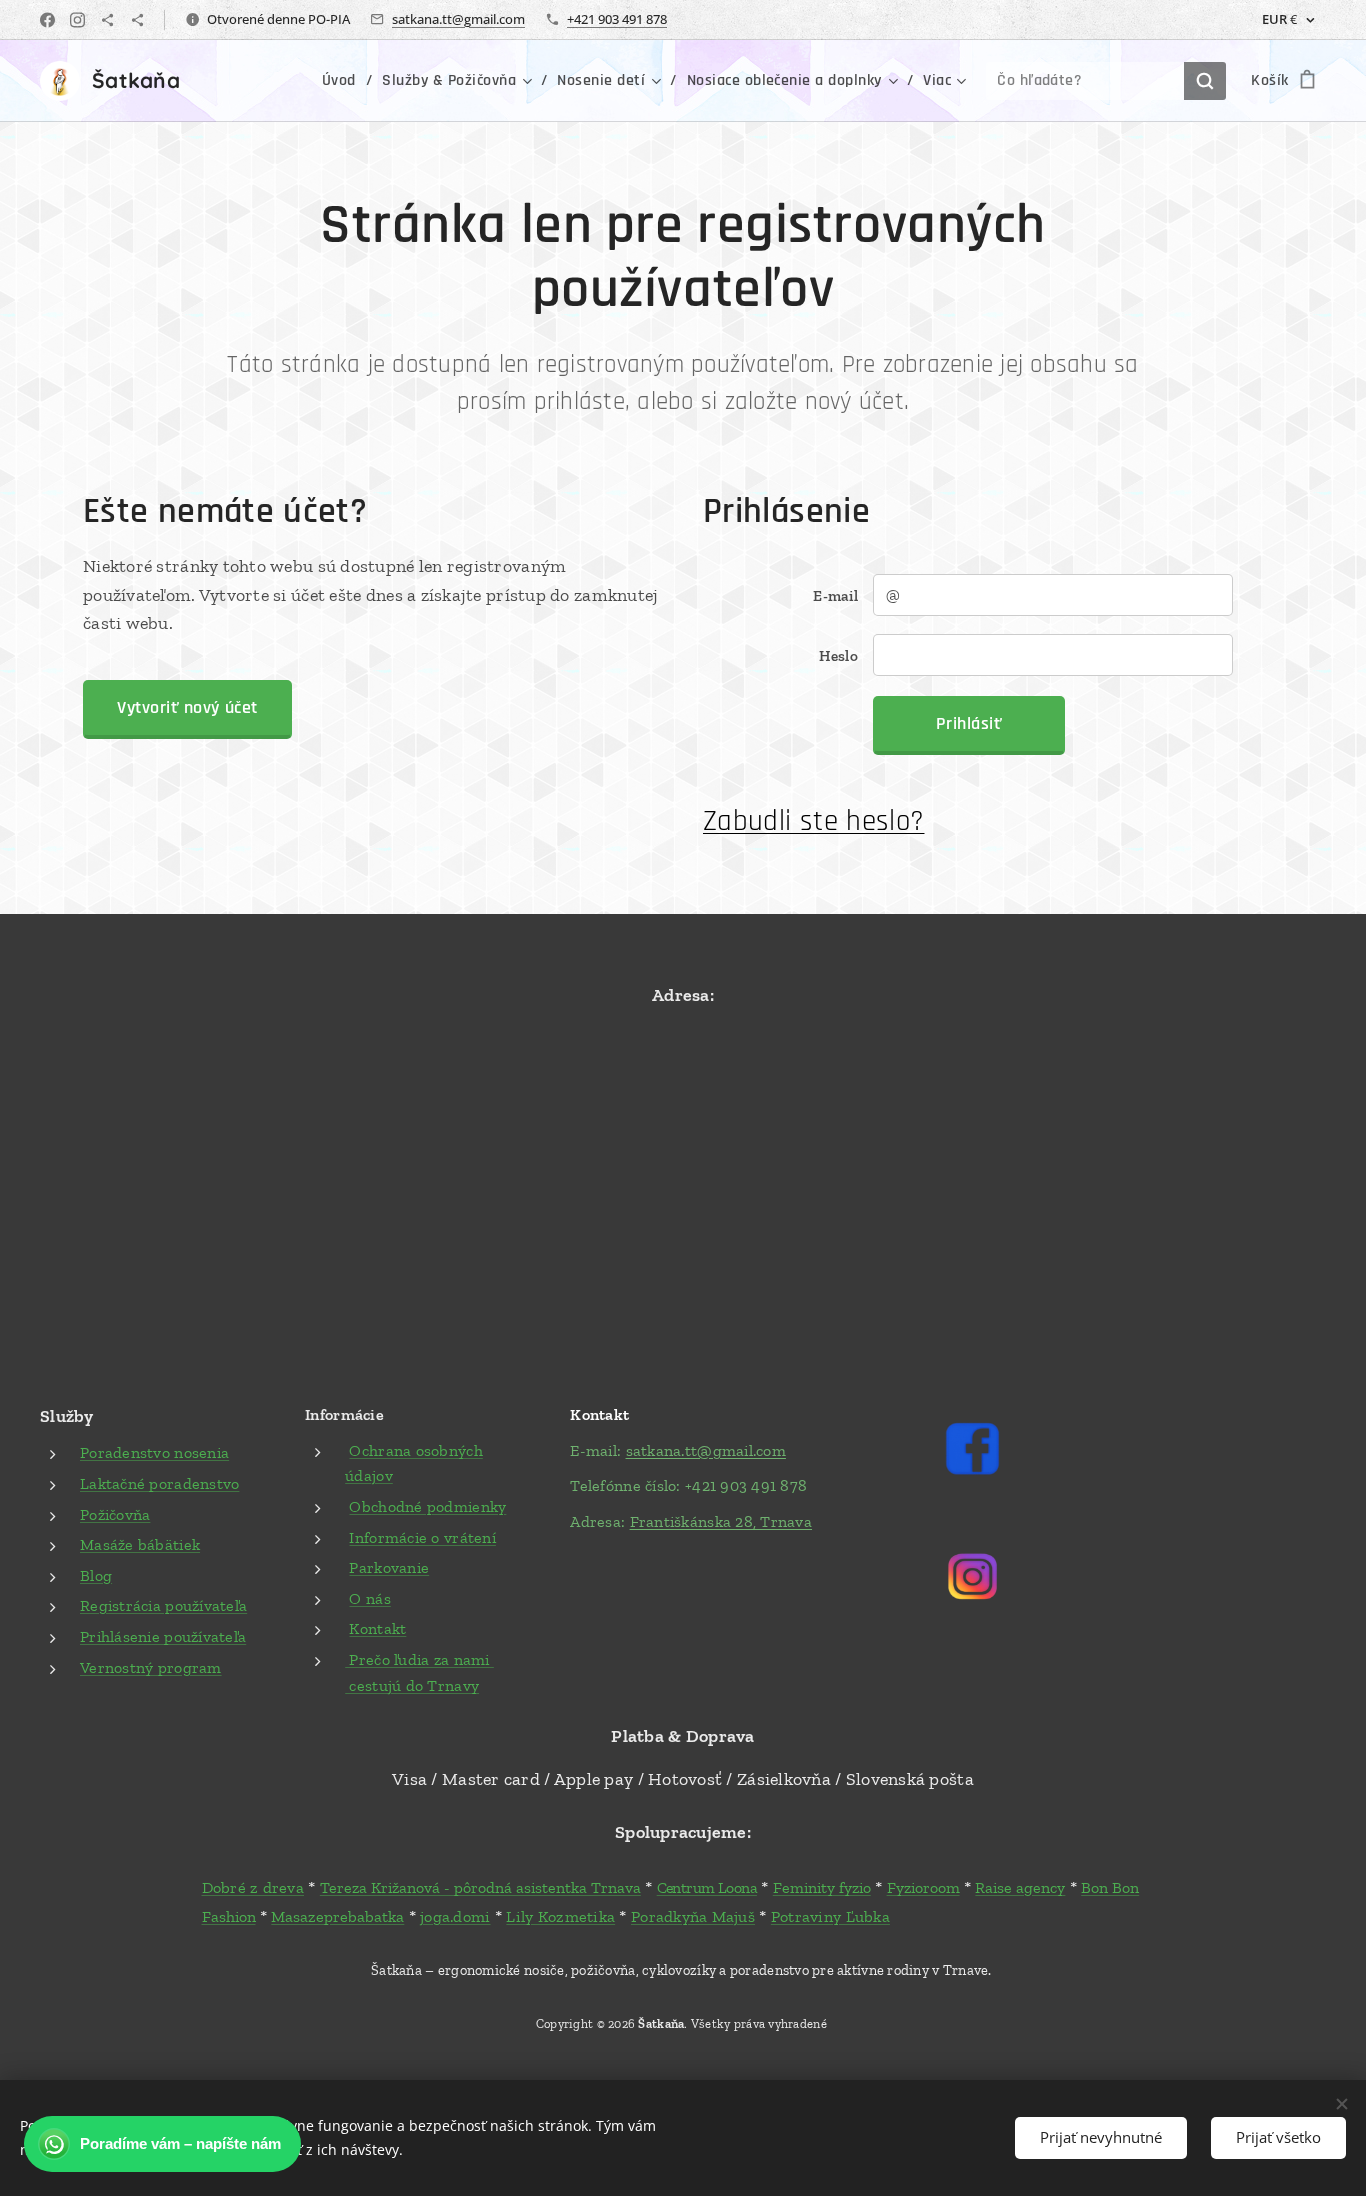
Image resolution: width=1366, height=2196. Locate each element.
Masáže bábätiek (140, 1544)
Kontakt (377, 1628)
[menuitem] (344, 81)
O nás (369, 1598)
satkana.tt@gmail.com (458, 19)
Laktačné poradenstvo (159, 1483)
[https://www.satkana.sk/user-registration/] (137, 20)
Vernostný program (151, 1667)
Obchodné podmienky (427, 1506)
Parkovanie (389, 1567)
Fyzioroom (923, 1887)
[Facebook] (47, 20)
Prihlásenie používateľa (163, 1636)
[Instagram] (77, 20)
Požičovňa (115, 1514)
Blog (96, 1575)
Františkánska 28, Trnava (721, 1521)
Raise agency (1020, 1887)
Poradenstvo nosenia (154, 1452)
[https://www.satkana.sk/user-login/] (107, 20)
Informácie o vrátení (422, 1537)
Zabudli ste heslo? (813, 821)
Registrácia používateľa (163, 1605)
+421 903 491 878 (617, 19)
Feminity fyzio (822, 1887)
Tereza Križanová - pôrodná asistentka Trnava (480, 1887)
